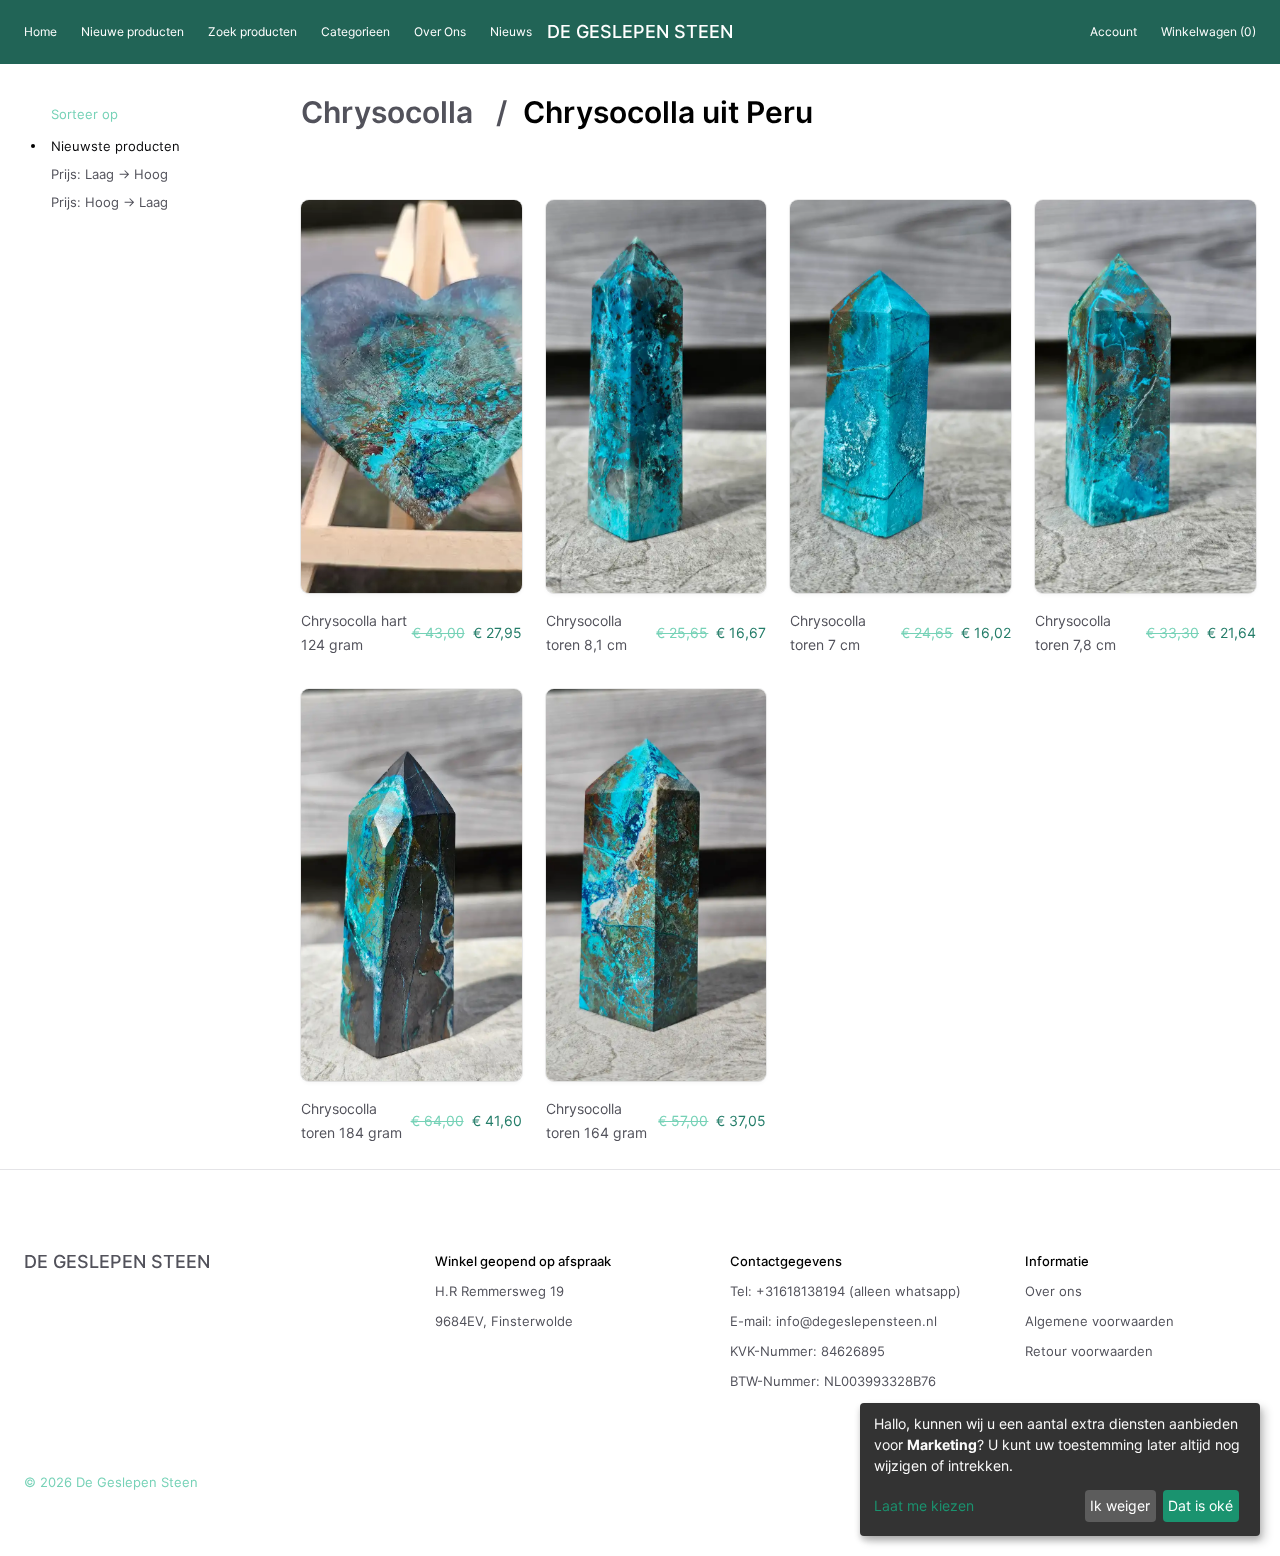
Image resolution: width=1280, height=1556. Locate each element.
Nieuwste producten (115, 146)
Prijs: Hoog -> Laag (109, 202)
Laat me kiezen (924, 1505)
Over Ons (440, 31)
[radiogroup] (176, 174)
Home (40, 31)
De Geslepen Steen (640, 32)
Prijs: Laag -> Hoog (109, 174)
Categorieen (355, 31)
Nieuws (511, 31)
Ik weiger (1120, 1505)
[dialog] (1060, 1469)
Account (1113, 31)
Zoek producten (252, 31)
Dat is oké (1200, 1505)
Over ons (1053, 1291)
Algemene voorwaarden (1099, 1321)
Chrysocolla (390, 112)
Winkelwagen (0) (1208, 31)
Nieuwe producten (132, 31)
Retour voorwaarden (1089, 1351)
